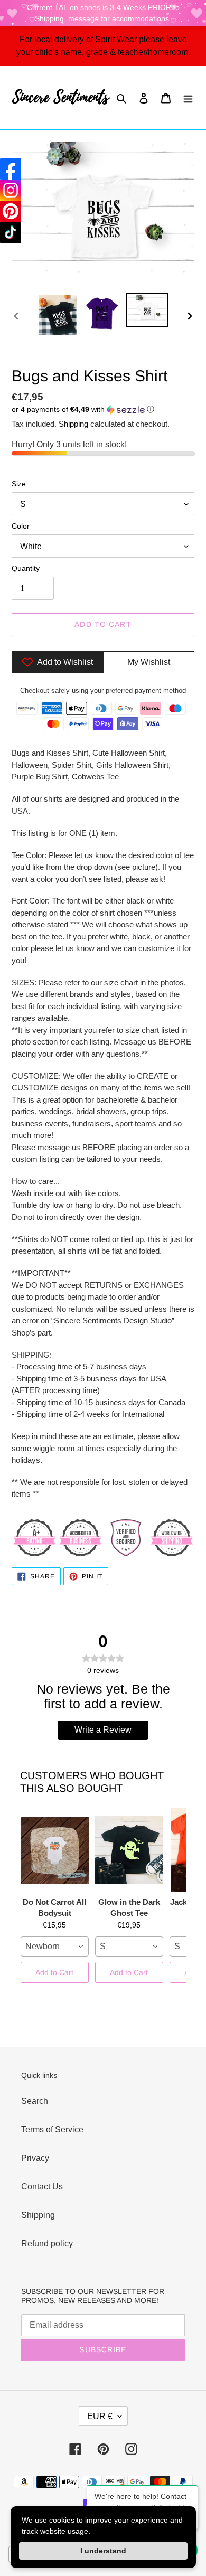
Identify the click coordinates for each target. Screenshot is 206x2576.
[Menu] (188, 98)
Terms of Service (52, 2130)
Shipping (73, 424)
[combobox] (55, 1947)
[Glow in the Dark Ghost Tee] (129, 1850)
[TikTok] (11, 232)
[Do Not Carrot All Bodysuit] (55, 1850)
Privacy (35, 2158)
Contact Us (42, 2187)
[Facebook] (11, 169)
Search (35, 2101)
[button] (83, 410)
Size (19, 484)
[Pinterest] (11, 211)
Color (21, 526)
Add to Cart (54, 1972)
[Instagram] (11, 190)
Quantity (26, 568)
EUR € (100, 2416)
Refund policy (47, 2244)
